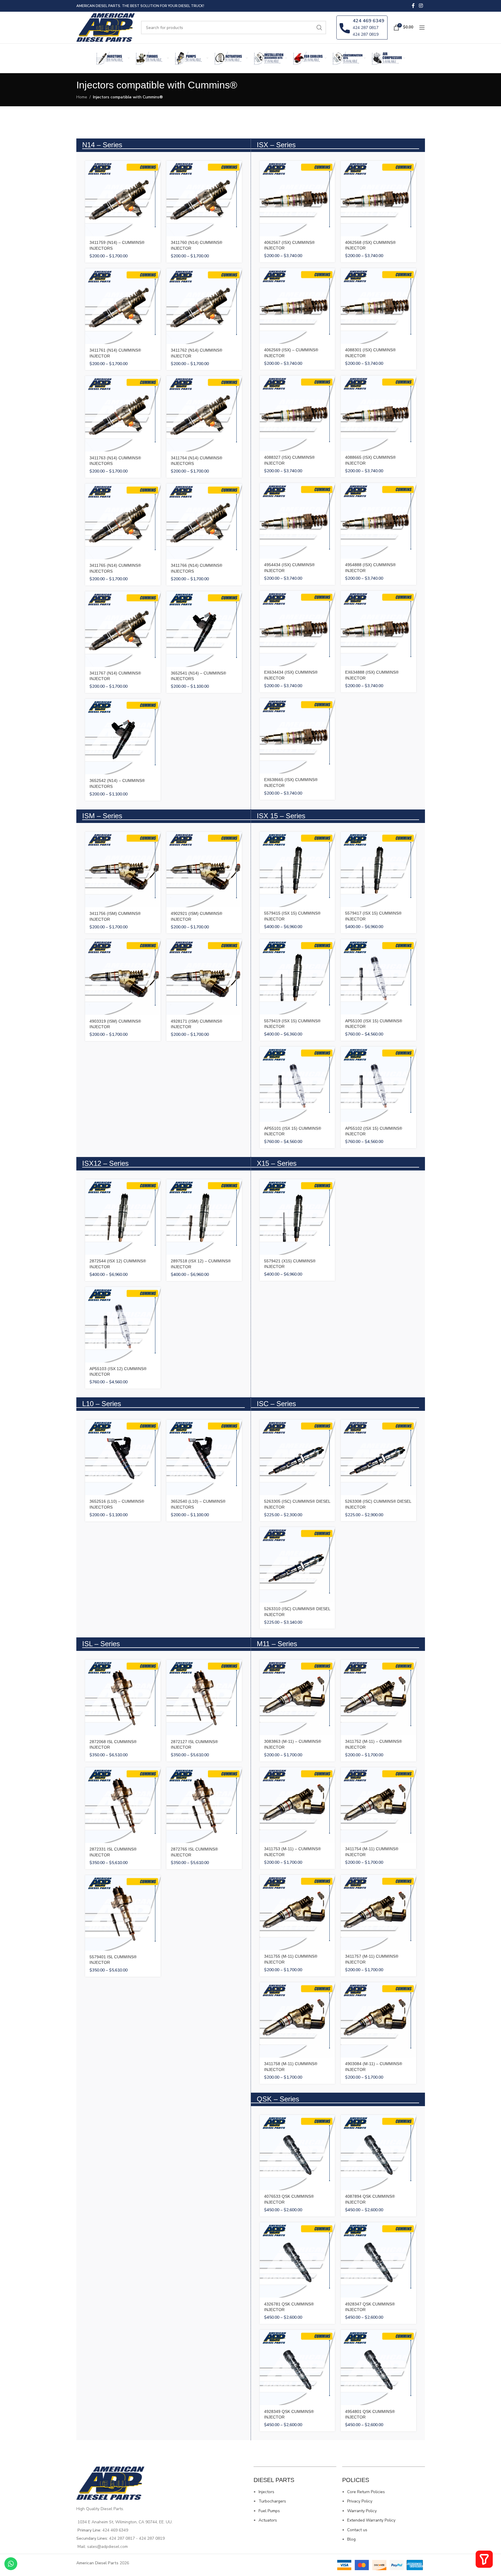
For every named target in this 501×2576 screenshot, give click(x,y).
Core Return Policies (366, 2492)
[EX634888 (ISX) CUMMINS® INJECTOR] (378, 629)
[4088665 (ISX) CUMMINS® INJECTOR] (378, 413)
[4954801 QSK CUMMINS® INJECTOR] (378, 2368)
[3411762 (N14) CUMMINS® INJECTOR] (204, 306)
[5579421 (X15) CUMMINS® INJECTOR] (297, 1217)
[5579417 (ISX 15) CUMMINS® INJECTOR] (378, 869)
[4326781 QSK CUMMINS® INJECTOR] (297, 2260)
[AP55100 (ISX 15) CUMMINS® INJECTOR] (378, 977)
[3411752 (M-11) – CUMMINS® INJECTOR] (378, 1697)
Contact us (357, 2530)
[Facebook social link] (413, 6)
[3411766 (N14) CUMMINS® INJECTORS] (204, 521)
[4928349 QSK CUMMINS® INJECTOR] (297, 2368)
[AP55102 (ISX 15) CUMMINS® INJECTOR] (378, 1084)
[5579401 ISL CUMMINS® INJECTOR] (123, 1913)
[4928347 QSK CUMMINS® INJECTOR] (378, 2260)
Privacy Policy (360, 2501)
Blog (351, 2539)
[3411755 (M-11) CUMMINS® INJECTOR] (297, 1913)
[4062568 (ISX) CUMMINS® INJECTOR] (378, 198)
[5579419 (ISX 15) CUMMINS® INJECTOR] (297, 977)
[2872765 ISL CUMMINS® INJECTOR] (204, 1805)
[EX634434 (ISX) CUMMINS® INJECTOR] (297, 629)
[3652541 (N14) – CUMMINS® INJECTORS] (204, 629)
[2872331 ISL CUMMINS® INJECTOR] (123, 1805)
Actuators (268, 2520)
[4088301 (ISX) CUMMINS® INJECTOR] (378, 306)
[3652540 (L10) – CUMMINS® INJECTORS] (204, 1457)
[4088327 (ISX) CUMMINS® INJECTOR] (297, 413)
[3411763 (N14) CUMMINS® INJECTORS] (123, 414)
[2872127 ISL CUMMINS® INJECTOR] (204, 1697)
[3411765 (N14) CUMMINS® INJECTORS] (123, 521)
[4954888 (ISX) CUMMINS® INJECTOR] (378, 521)
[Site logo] (106, 27)
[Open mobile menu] (422, 28)
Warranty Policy (362, 2511)
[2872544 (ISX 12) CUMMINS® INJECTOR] (123, 1217)
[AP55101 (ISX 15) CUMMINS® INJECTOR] (297, 1084)
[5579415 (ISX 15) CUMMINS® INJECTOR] (297, 869)
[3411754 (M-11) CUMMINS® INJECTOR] (378, 1805)
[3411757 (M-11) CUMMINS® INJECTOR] (378, 1913)
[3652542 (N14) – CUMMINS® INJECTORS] (123, 737)
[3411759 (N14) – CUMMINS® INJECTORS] (123, 198)
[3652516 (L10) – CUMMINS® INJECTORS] (123, 1457)
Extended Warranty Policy (371, 2520)
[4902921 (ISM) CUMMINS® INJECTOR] (204, 869)
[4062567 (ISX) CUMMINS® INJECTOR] (297, 198)
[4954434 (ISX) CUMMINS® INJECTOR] (297, 521)
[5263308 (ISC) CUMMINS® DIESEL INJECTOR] (378, 1457)
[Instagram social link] (421, 6)
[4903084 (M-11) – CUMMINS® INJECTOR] (378, 2020)
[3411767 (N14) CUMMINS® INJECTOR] (123, 629)
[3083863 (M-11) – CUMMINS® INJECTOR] (297, 1697)
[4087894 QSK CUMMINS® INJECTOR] (378, 2153)
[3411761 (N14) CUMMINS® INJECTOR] (123, 306)
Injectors (266, 2492)
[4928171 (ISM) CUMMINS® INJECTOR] (204, 977)
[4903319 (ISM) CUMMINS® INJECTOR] (123, 977)
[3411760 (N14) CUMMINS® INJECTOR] (204, 198)
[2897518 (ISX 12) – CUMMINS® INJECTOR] (204, 1217)
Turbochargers (272, 2501)
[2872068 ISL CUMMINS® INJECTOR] (123, 1697)
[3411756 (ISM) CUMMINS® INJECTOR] (123, 869)
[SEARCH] (319, 28)
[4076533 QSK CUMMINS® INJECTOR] (297, 2153)
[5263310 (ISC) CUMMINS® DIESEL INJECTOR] (297, 1565)
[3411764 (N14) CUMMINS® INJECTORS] (204, 414)
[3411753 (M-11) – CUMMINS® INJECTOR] (297, 1805)
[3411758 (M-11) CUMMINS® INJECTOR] (297, 2020)
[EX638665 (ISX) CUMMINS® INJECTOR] (297, 736)
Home (82, 97)
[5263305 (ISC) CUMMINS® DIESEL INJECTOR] (297, 1457)
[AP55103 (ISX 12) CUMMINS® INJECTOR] (123, 1325)
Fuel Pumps (269, 2511)
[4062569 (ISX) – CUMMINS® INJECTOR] (297, 306)
